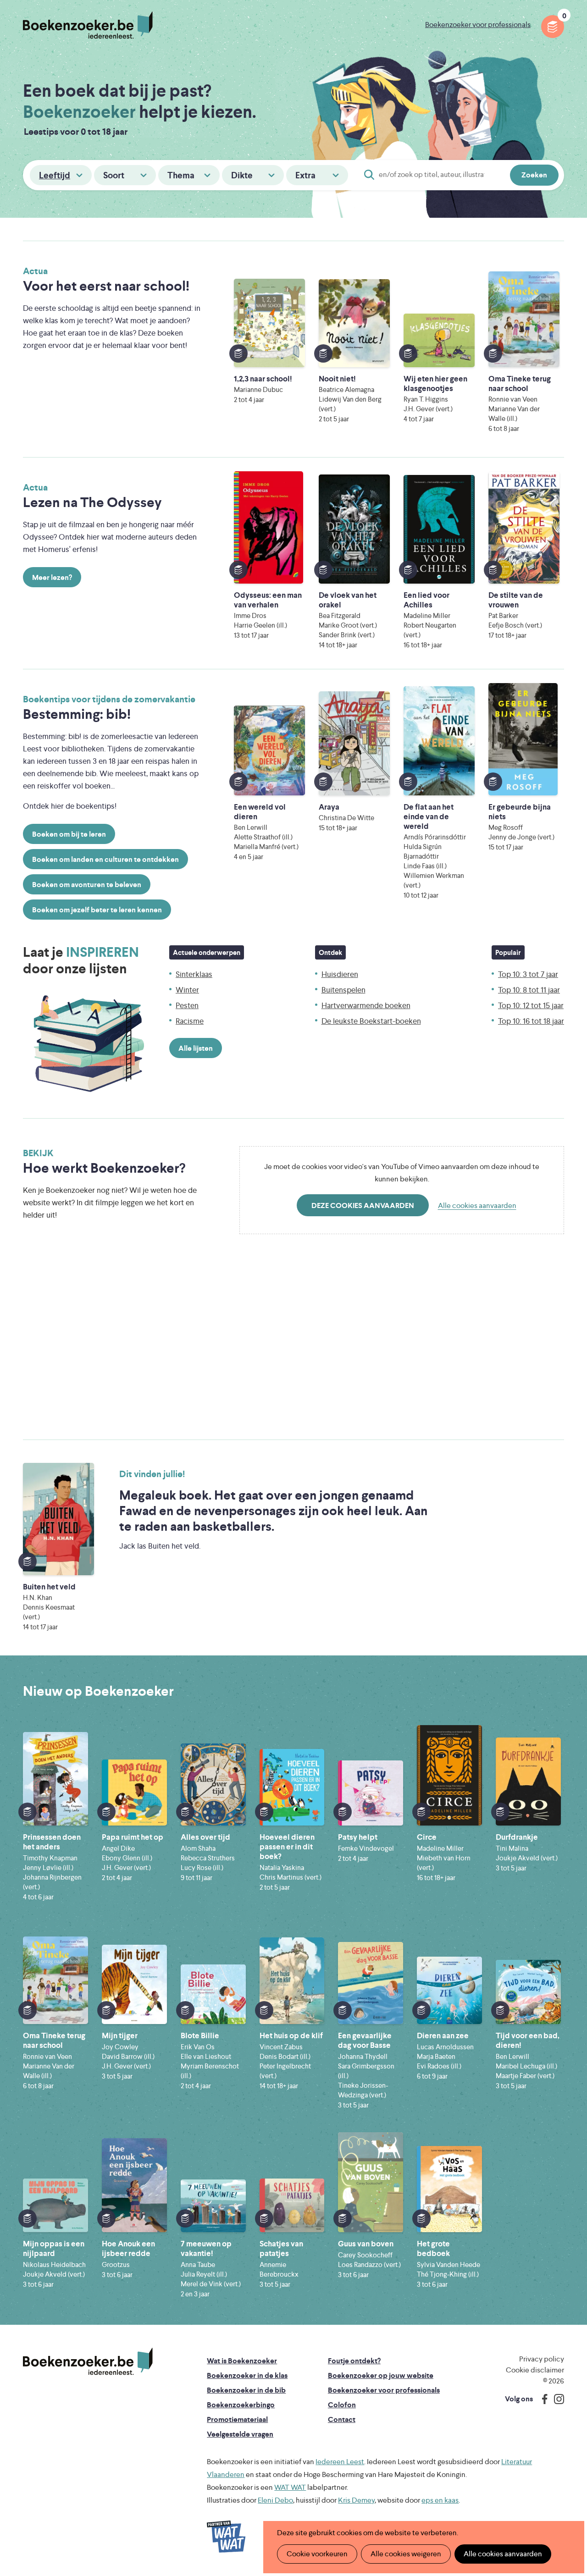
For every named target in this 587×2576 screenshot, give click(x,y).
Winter (187, 990)
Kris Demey (356, 2500)
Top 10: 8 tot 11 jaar (529, 990)
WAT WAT (290, 2487)
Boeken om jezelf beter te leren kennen (97, 910)
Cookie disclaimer (535, 2370)
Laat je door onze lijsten (81, 960)
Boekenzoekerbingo (241, 2405)
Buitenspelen (343, 990)
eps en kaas (440, 2500)
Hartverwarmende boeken (366, 1005)
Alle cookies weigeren (406, 2554)
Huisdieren (340, 974)
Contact (342, 2419)
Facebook (543, 2399)
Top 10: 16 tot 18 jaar (531, 1021)
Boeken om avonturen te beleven (87, 885)
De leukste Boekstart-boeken (371, 1021)
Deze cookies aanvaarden (363, 1205)
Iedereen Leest (340, 2462)
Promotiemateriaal (237, 2419)
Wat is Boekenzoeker (242, 2361)
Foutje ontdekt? (354, 2361)
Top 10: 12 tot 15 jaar (531, 1005)
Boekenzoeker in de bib (246, 2390)
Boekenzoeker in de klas (247, 2375)
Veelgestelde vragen (240, 2434)
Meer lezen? (52, 577)
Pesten (187, 1005)
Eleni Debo (275, 2500)
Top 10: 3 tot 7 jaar (528, 974)
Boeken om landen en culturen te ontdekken (105, 859)
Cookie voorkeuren (317, 2554)
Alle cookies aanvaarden (477, 1205)
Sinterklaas (194, 974)
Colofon (342, 2405)
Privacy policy (542, 2359)
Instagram (556, 2399)
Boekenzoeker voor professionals (478, 25)
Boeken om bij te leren (69, 834)
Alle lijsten (196, 1048)
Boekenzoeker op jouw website (381, 2375)
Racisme (190, 1021)
